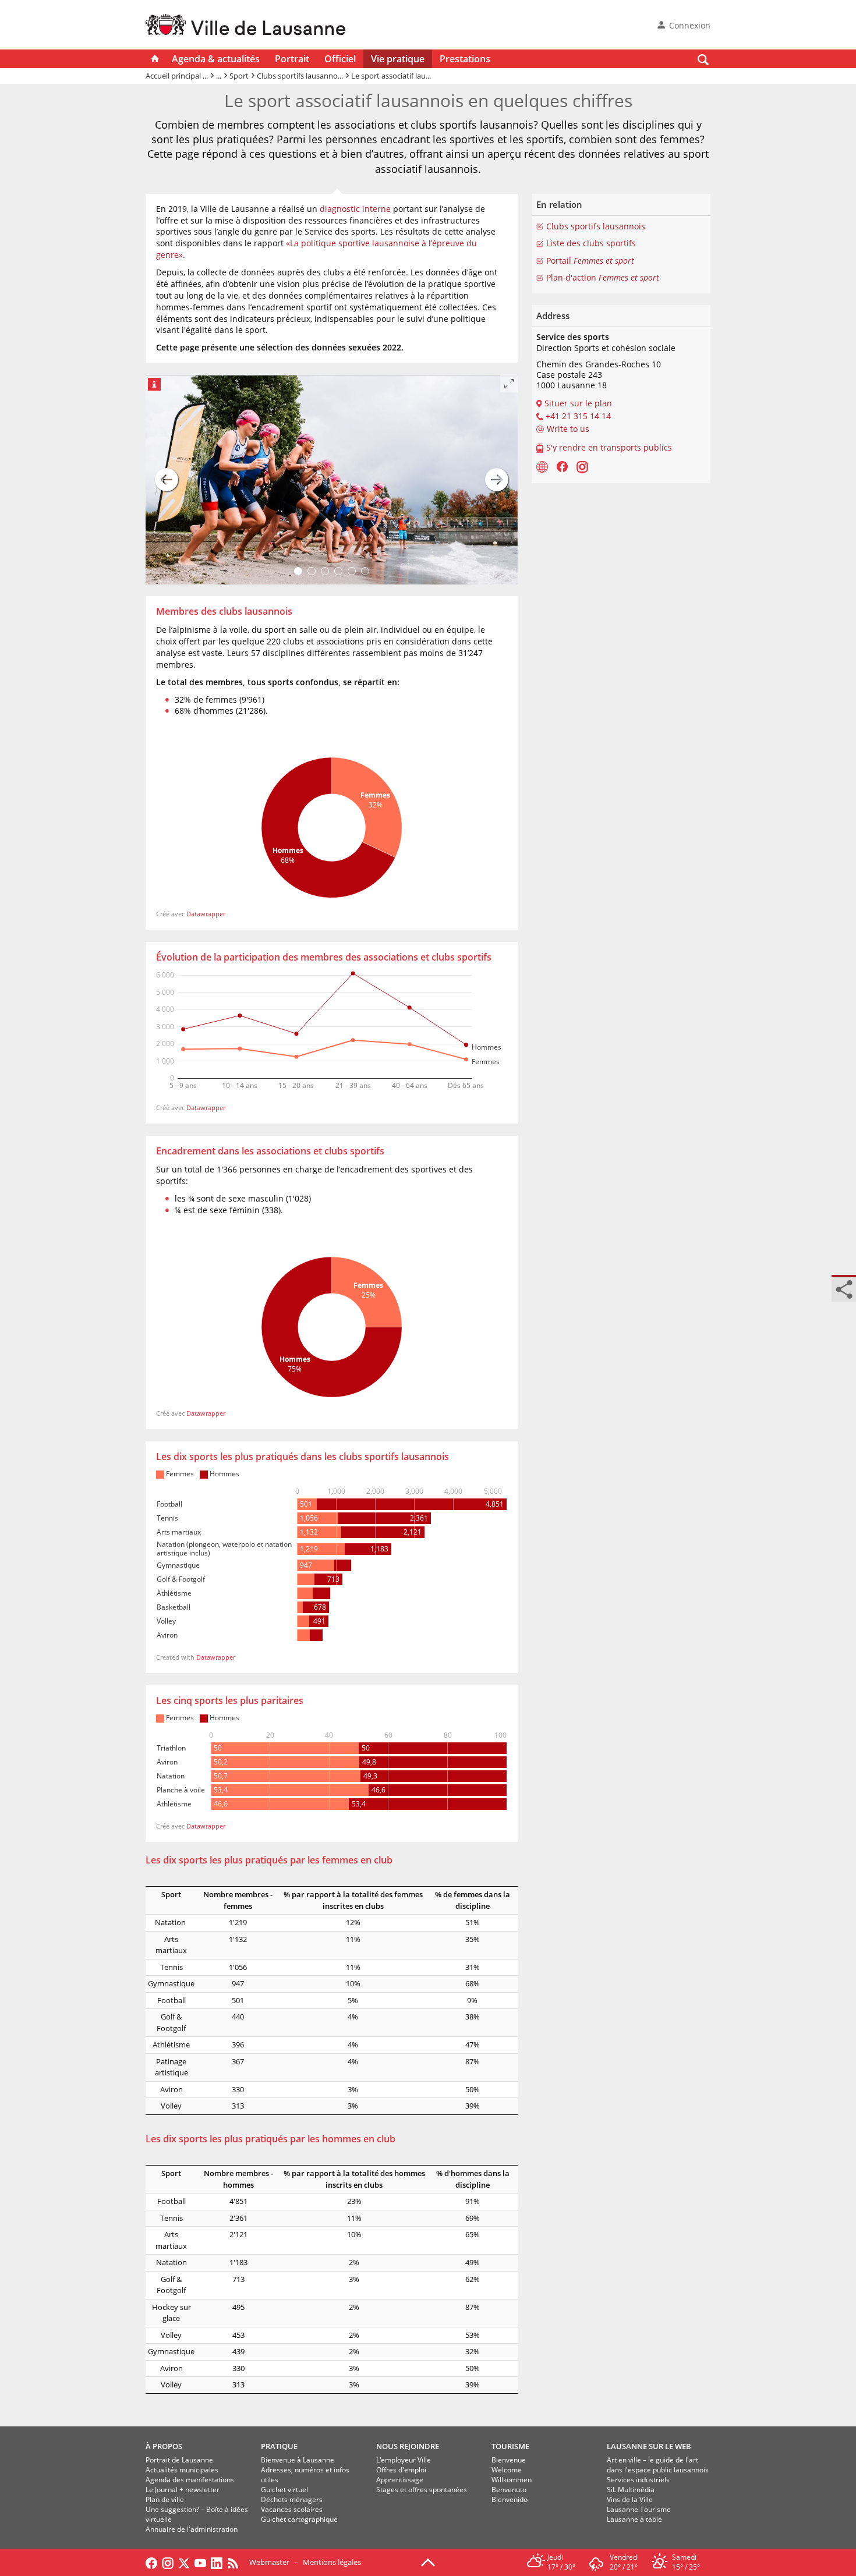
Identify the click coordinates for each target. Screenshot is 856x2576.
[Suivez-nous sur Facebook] (151, 2562)
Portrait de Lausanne (179, 2460)
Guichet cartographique (299, 2519)
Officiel (340, 59)
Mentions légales (332, 2562)
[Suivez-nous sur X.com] (184, 2562)
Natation (171, 1922)
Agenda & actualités (216, 59)
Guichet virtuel (284, 2490)
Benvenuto (509, 2490)
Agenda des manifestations (190, 2480)
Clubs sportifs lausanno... (300, 76)
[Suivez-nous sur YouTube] (200, 2562)
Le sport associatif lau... (391, 76)
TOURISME (510, 2446)
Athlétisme (171, 2044)
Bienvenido (510, 2499)
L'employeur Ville (404, 2460)
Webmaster (269, 2562)
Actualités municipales (182, 2470)
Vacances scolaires (292, 2509)
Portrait (292, 59)
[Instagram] (582, 466)
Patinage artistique (171, 2067)
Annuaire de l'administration (192, 2529)
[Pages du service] (542, 466)
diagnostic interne (355, 209)
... (219, 76)
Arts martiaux (171, 1945)
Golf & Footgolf (171, 2022)
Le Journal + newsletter (183, 2490)
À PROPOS (164, 2446)
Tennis (171, 1967)
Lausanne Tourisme (639, 2509)
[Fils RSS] (236, 2562)
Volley (171, 2106)
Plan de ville (165, 2499)
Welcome (507, 2470)
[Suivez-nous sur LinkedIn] (217, 2562)
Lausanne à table (634, 2519)
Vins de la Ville (630, 2499)
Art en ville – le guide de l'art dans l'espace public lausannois (658, 2465)
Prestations (465, 59)
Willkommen (512, 2480)
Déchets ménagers (292, 2499)
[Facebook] (562, 466)
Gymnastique (171, 1983)
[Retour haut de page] (428, 2561)
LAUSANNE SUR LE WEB (649, 2446)
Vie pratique (398, 59)
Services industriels (638, 2480)
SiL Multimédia (631, 2490)
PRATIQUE (279, 2446)
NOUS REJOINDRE (408, 2446)
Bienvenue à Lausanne (298, 2460)
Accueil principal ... (177, 76)
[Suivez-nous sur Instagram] (168, 2562)
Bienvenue (509, 2460)
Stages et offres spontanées (422, 2490)
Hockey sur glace (171, 2313)
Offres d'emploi (401, 2470)
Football (171, 2000)
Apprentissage (400, 2480)
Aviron (171, 2089)
